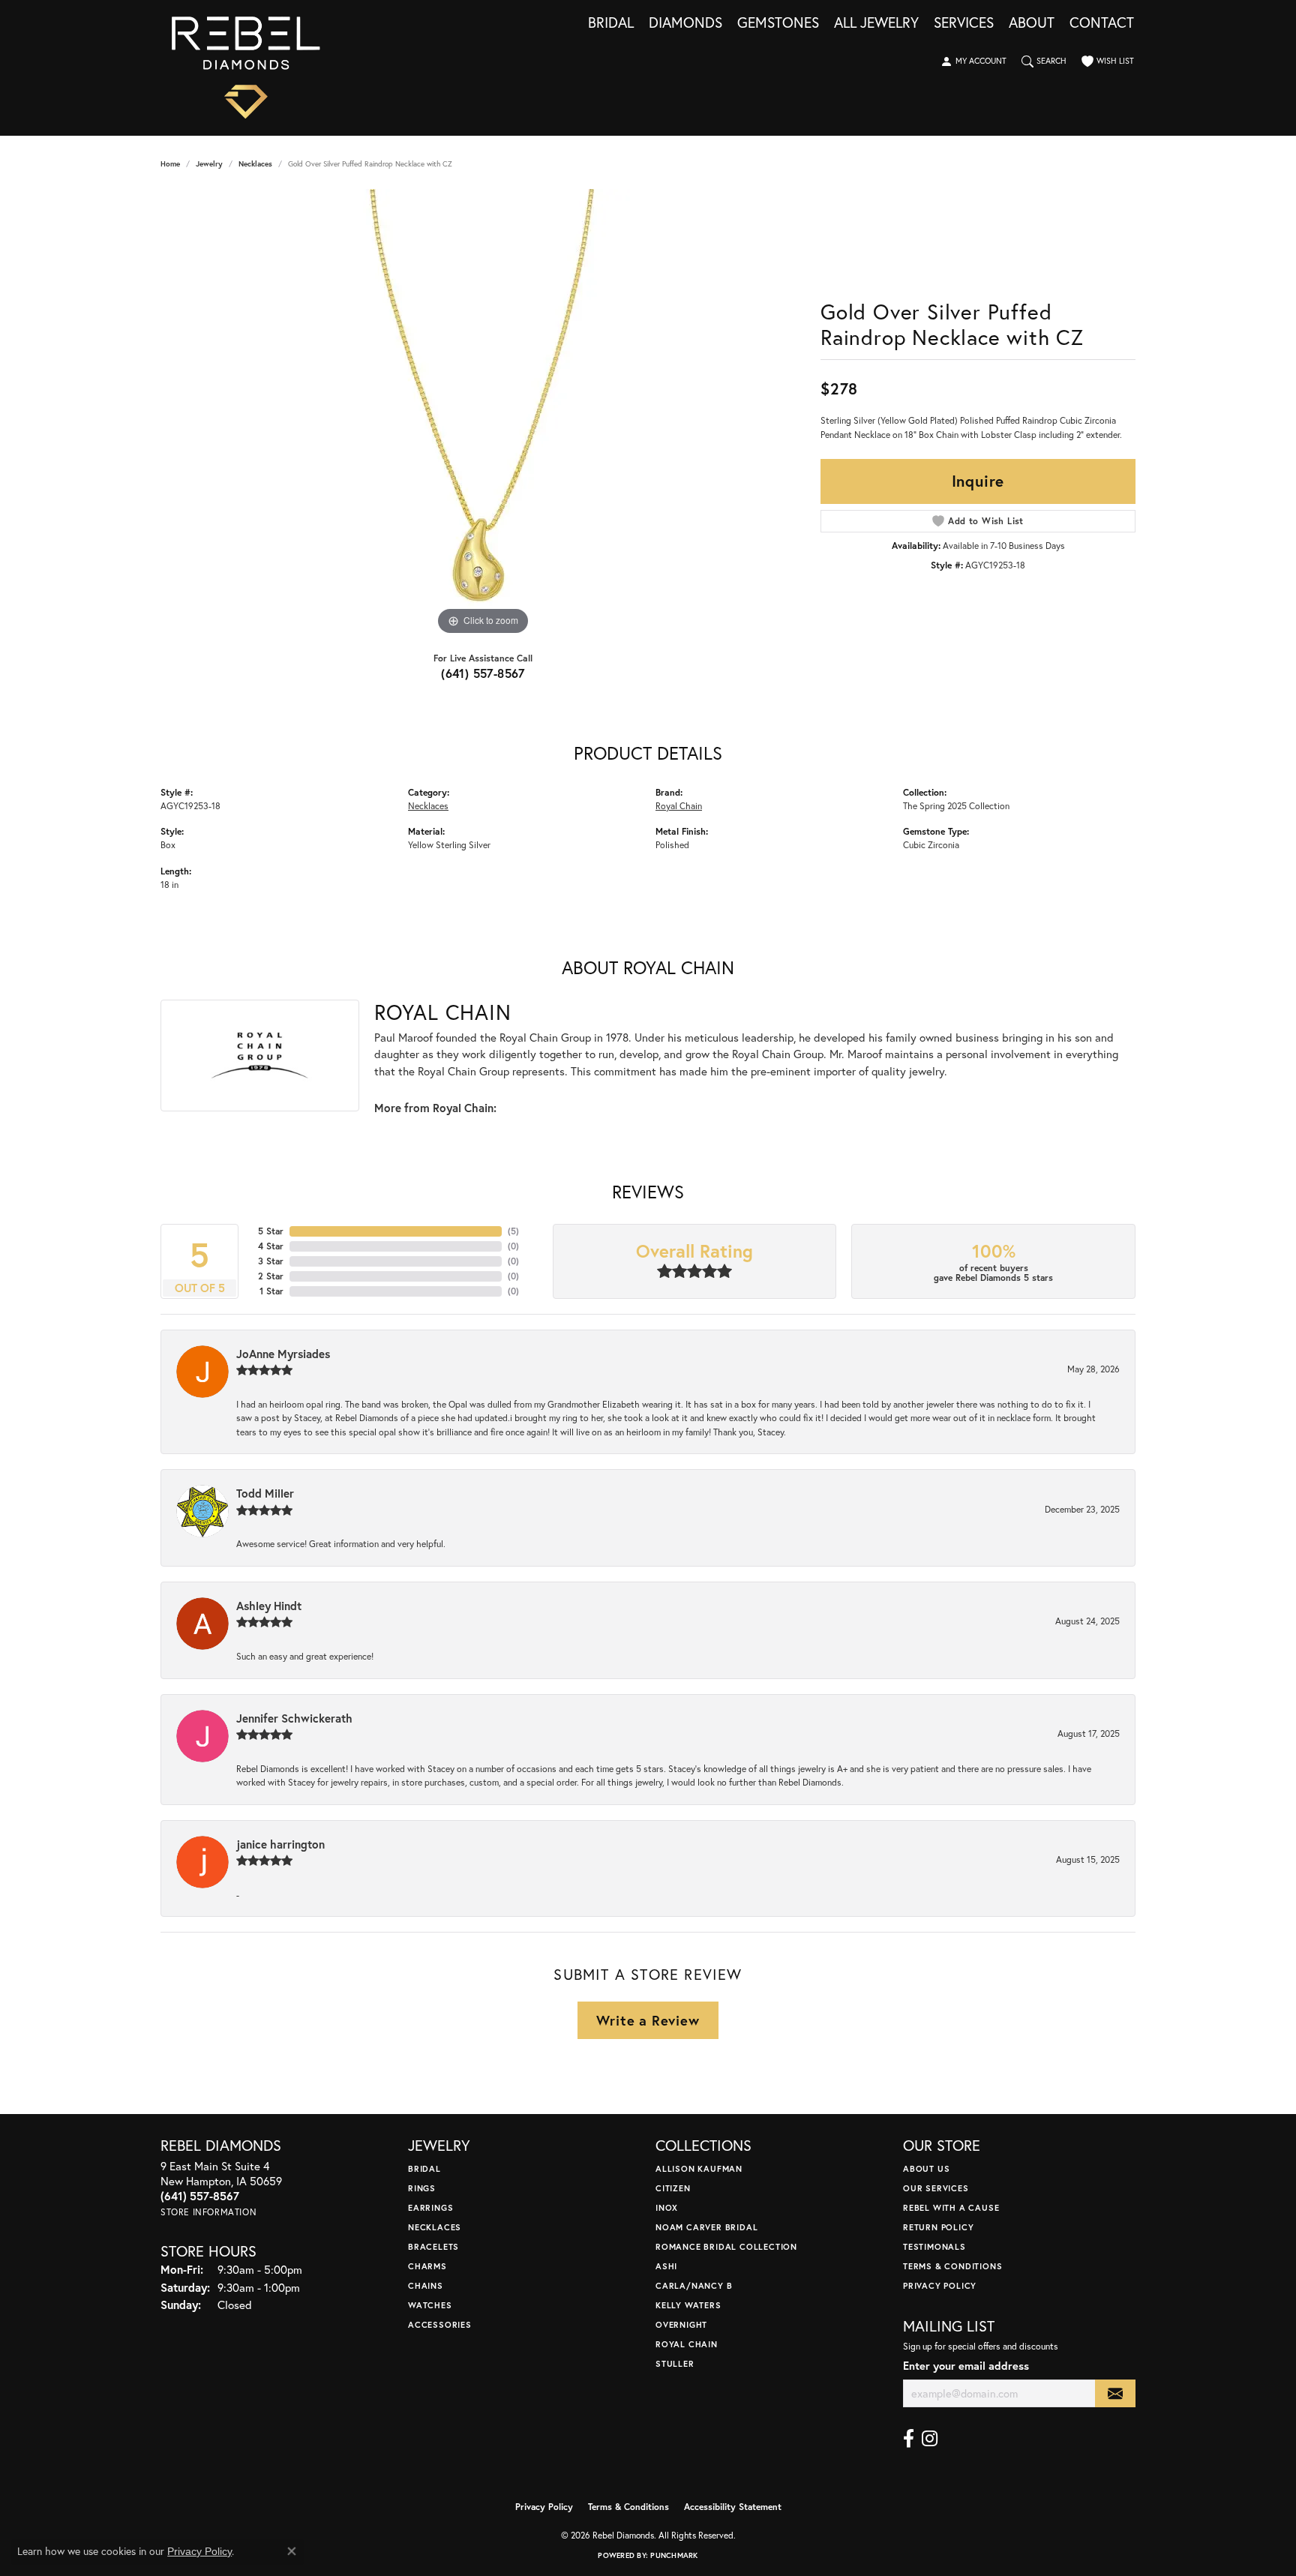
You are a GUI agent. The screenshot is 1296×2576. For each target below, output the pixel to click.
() (513, 1231)
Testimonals (934, 2246)
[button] (973, 61)
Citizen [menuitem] (673, 2188)
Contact (1102, 23)
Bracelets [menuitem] (433, 2246)
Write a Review (648, 2020)
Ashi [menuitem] (666, 2266)
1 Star (271, 1291)
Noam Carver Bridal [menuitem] (706, 2227)
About (1032, 23)
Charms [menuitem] (427, 2266)
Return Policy (938, 2227)
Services (964, 23)
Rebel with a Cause (951, 2207)
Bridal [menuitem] (424, 2168)
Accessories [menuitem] (440, 2324)
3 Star (271, 1261)
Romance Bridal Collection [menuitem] (726, 2246)
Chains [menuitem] (426, 2285)
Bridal (611, 23)
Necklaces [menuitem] (435, 2227)
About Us (926, 2168)
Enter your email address (966, 2366)
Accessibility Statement (733, 2507)
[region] (483, 414)
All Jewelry (876, 23)
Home (170, 164)
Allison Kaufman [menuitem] (699, 2168)
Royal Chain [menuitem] (687, 2344)
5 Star (271, 1231)
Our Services (936, 2188)
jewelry (209, 164)
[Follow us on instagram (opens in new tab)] (930, 2439)
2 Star (271, 1276)
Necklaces (255, 164)
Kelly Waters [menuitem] (688, 2305)
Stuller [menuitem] (675, 2363)
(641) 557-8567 (483, 673)
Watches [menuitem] (430, 2305)
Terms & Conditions (952, 2266)
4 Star (271, 1246)
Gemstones (778, 23)
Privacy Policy (940, 2285)
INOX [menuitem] (667, 2207)
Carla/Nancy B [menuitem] (694, 2285)
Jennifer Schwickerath (294, 1718)
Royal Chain (679, 805)
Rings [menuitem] (422, 2188)
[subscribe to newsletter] (1115, 2393)
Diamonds (685, 23)
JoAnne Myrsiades (283, 1354)
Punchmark (674, 2555)
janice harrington (280, 1844)
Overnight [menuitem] (681, 2324)
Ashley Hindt (269, 1606)
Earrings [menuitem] (430, 2207)
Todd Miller (265, 1493)
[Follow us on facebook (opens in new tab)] (909, 2439)
